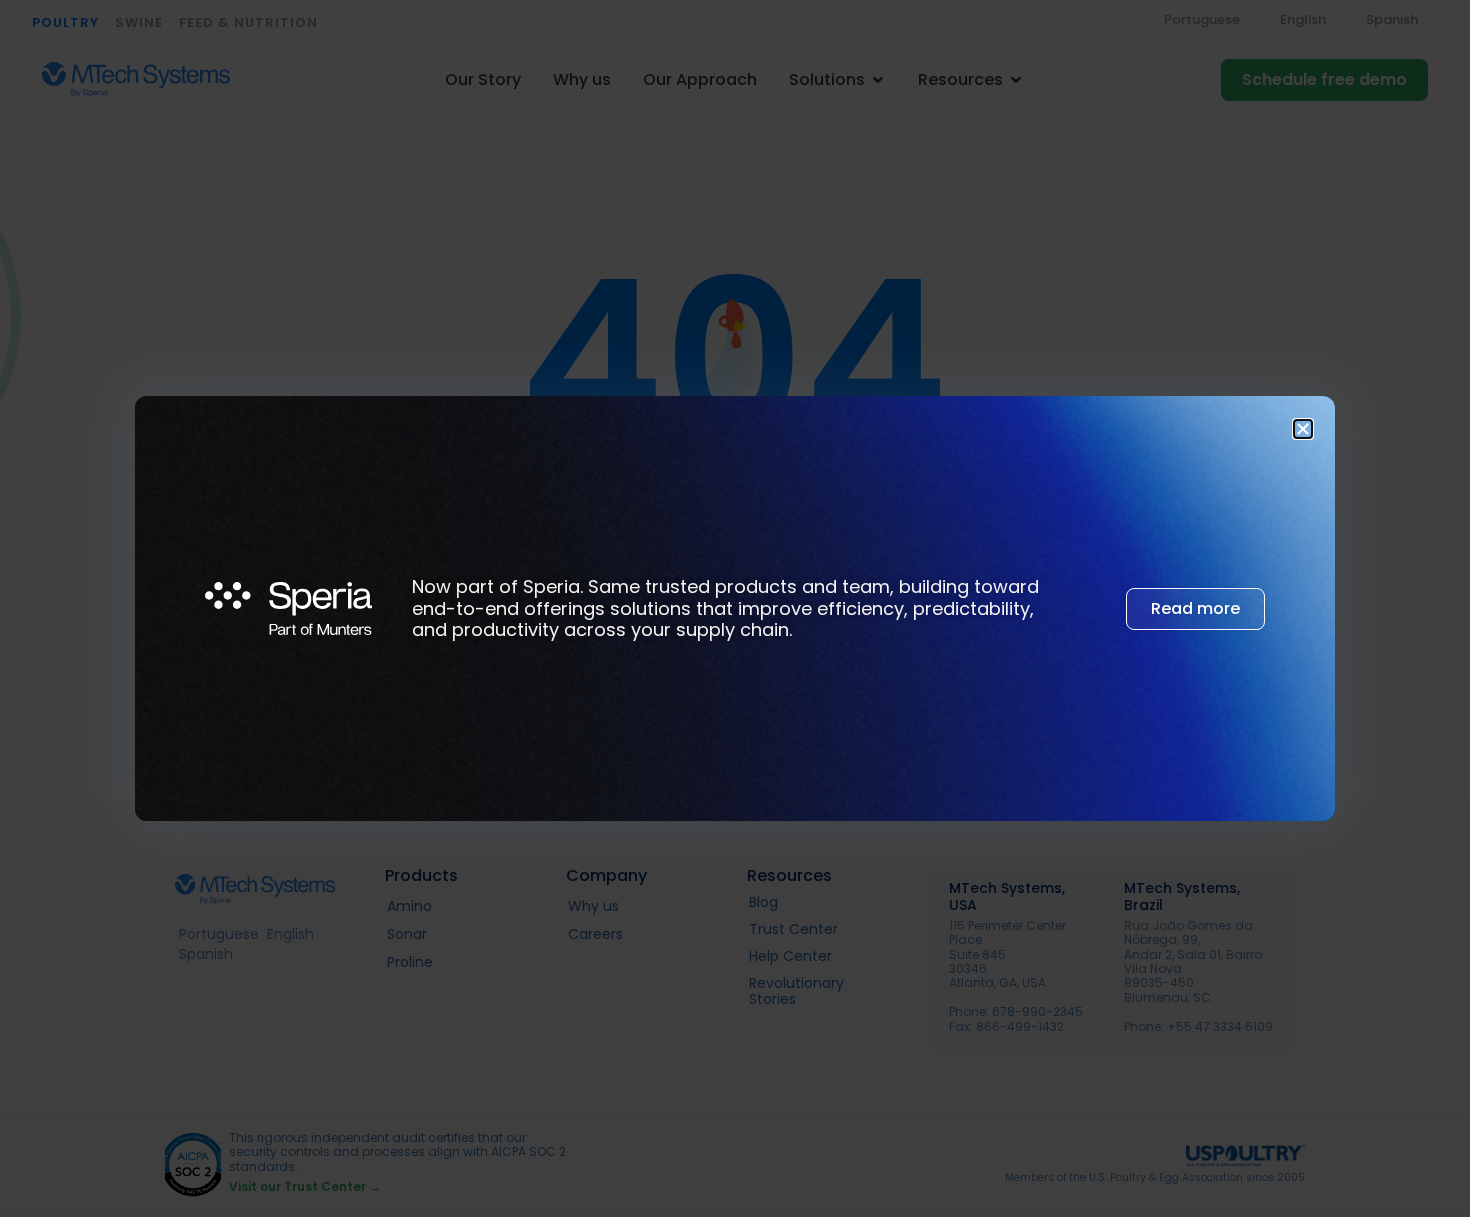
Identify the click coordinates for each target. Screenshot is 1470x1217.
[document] (735, 608)
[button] (1303, 429)
